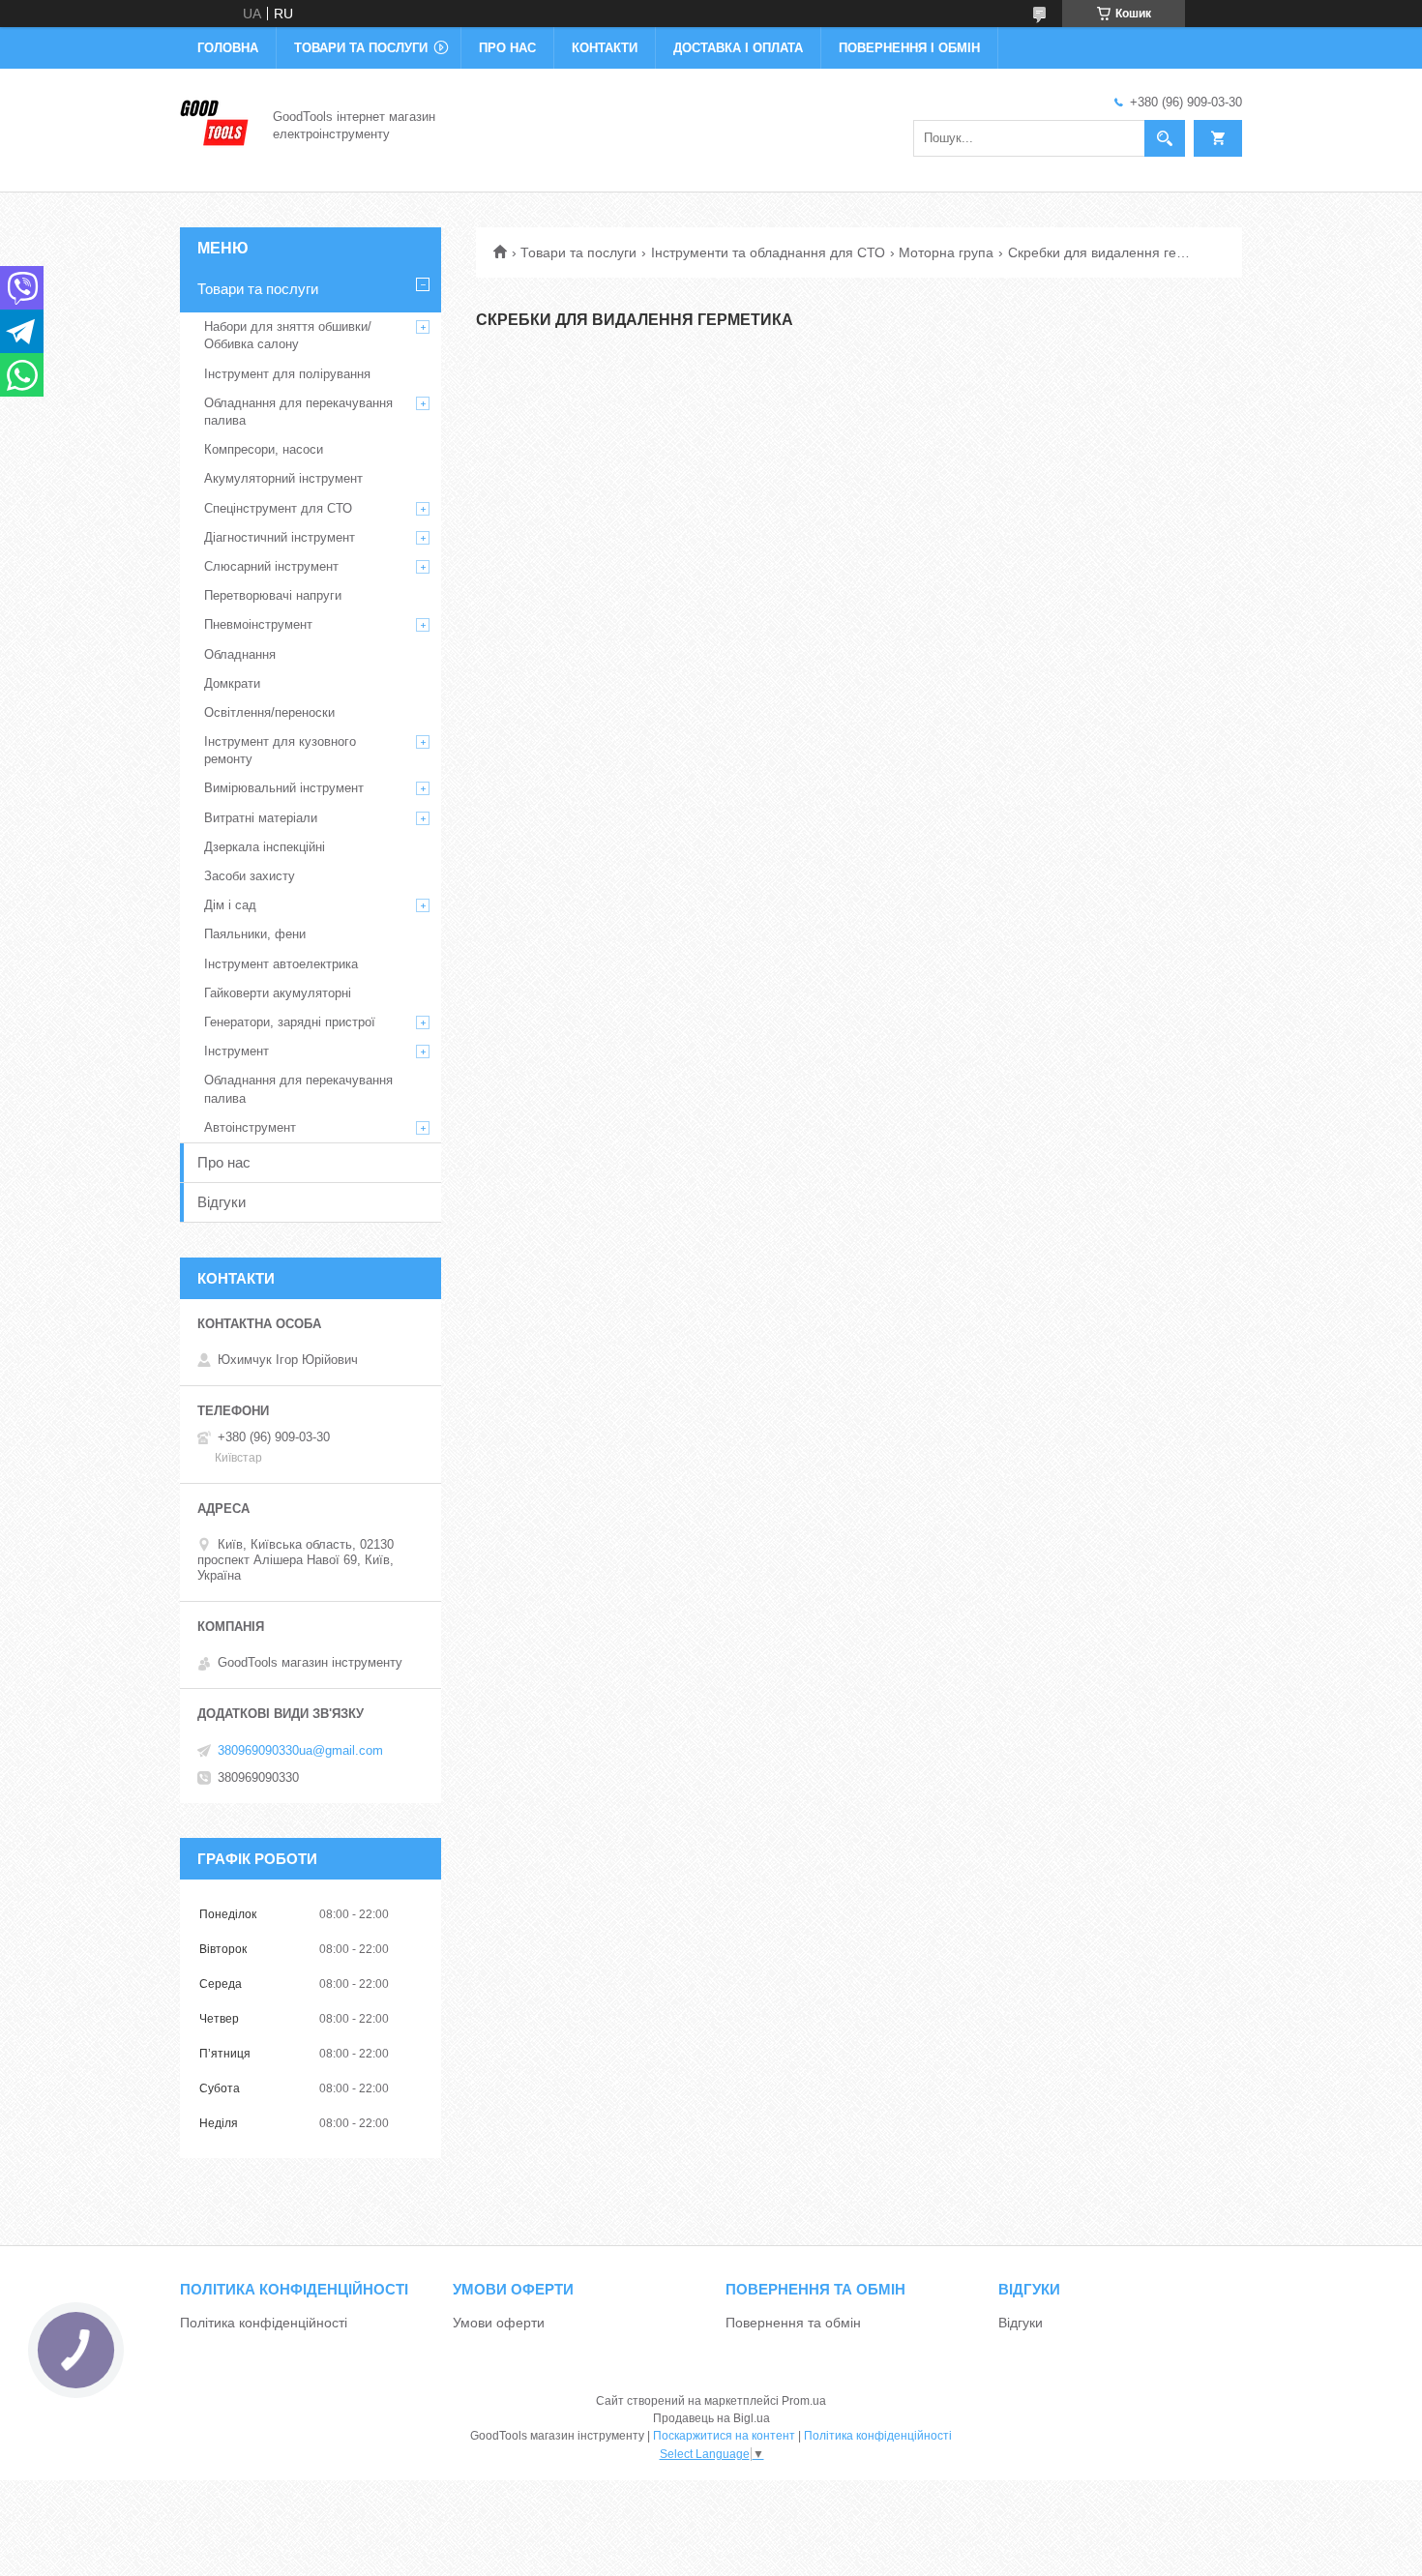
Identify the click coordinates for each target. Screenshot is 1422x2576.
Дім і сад (230, 905)
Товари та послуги (361, 48)
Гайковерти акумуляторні (278, 993)
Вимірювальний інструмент (284, 788)
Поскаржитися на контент (724, 2436)
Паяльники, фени (255, 934)
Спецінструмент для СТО (278, 508)
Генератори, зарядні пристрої (290, 1022)
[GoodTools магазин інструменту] (215, 124)
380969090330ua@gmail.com (300, 1750)
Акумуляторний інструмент (283, 478)
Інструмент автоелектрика (281, 964)
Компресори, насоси (264, 449)
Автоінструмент (250, 1127)
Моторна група (946, 252)
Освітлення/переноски (269, 712)
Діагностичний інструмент (280, 537)
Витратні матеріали (261, 818)
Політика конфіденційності (264, 2323)
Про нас (507, 48)
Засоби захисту (250, 876)
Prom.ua (804, 2401)
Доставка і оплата (738, 48)
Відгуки (222, 1202)
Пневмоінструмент (258, 624)
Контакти (605, 48)
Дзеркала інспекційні (265, 847)
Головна (228, 48)
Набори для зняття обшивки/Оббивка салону (288, 335)
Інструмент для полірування (287, 374)
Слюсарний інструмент (271, 566)
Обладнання (240, 654)
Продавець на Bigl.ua (711, 2418)
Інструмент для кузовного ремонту (280, 750)
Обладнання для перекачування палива (298, 412)
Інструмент (237, 1051)
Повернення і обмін (909, 48)
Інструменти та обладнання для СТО (768, 252)
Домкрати (232, 683)
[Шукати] (1165, 138)
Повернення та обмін (793, 2323)
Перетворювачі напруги (273, 595)
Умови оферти (499, 2323)
